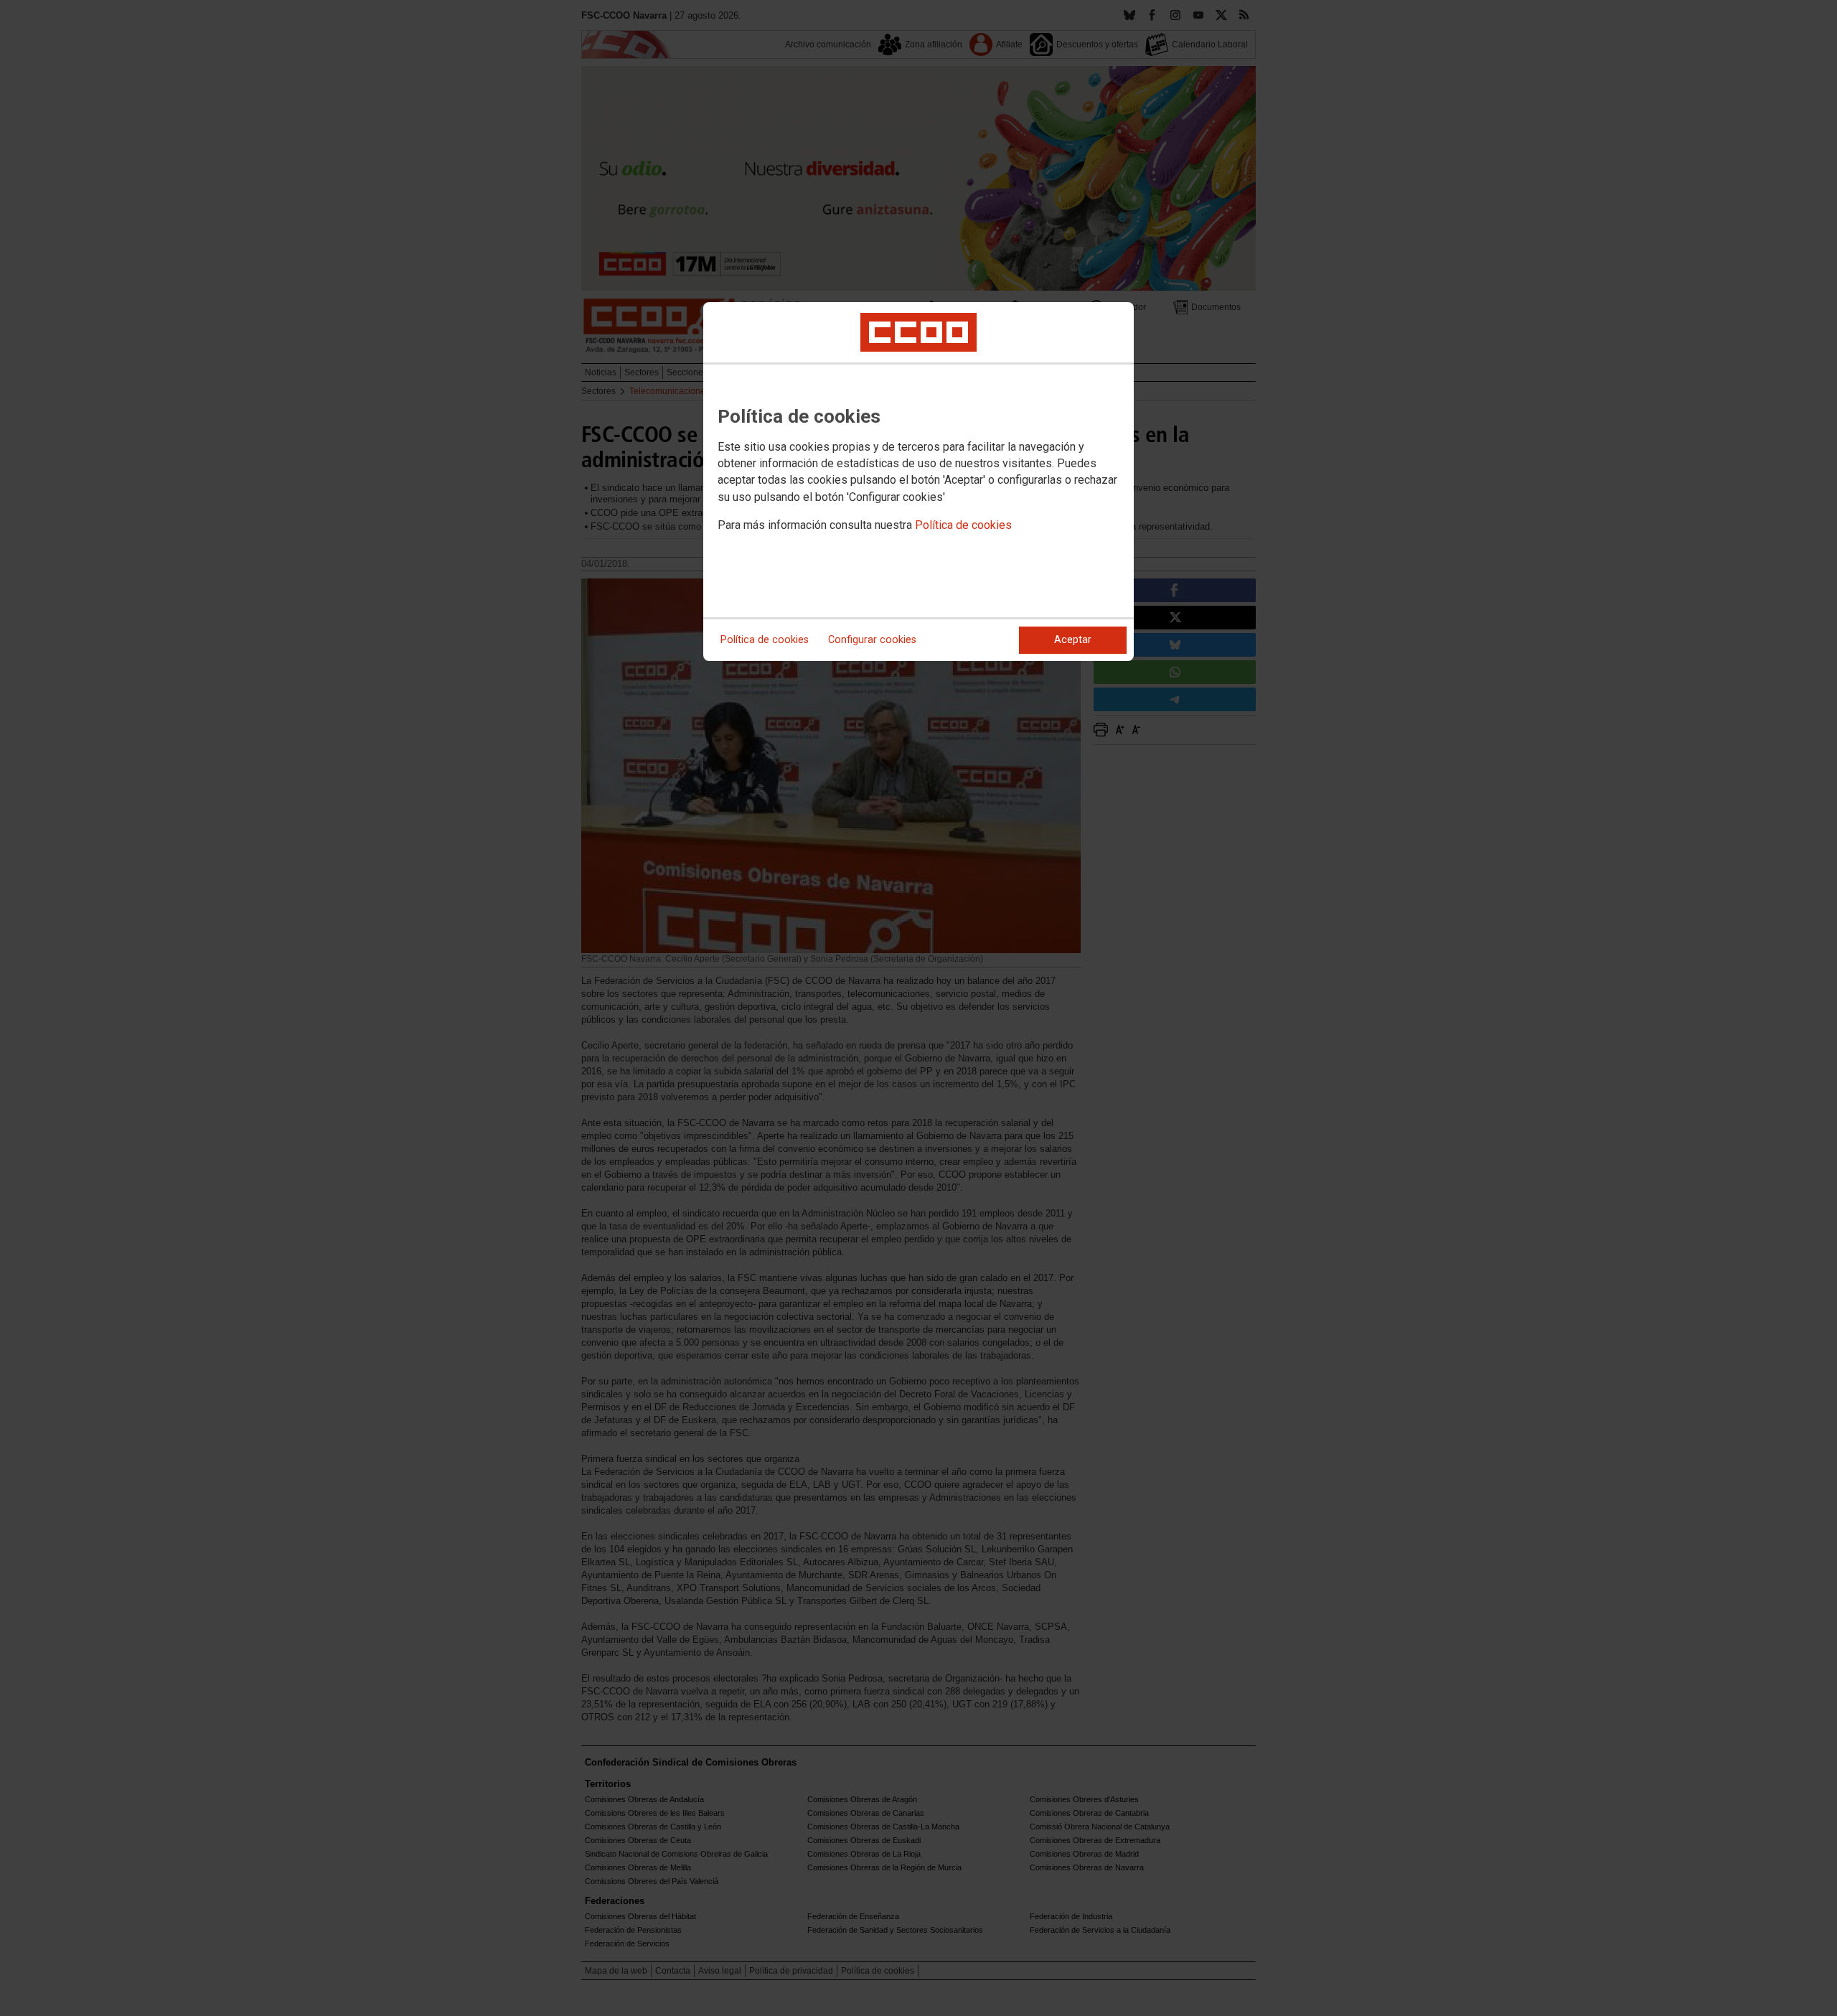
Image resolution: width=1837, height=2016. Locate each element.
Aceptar (1073, 640)
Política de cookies (963, 525)
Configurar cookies (872, 640)
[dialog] (918, 482)
